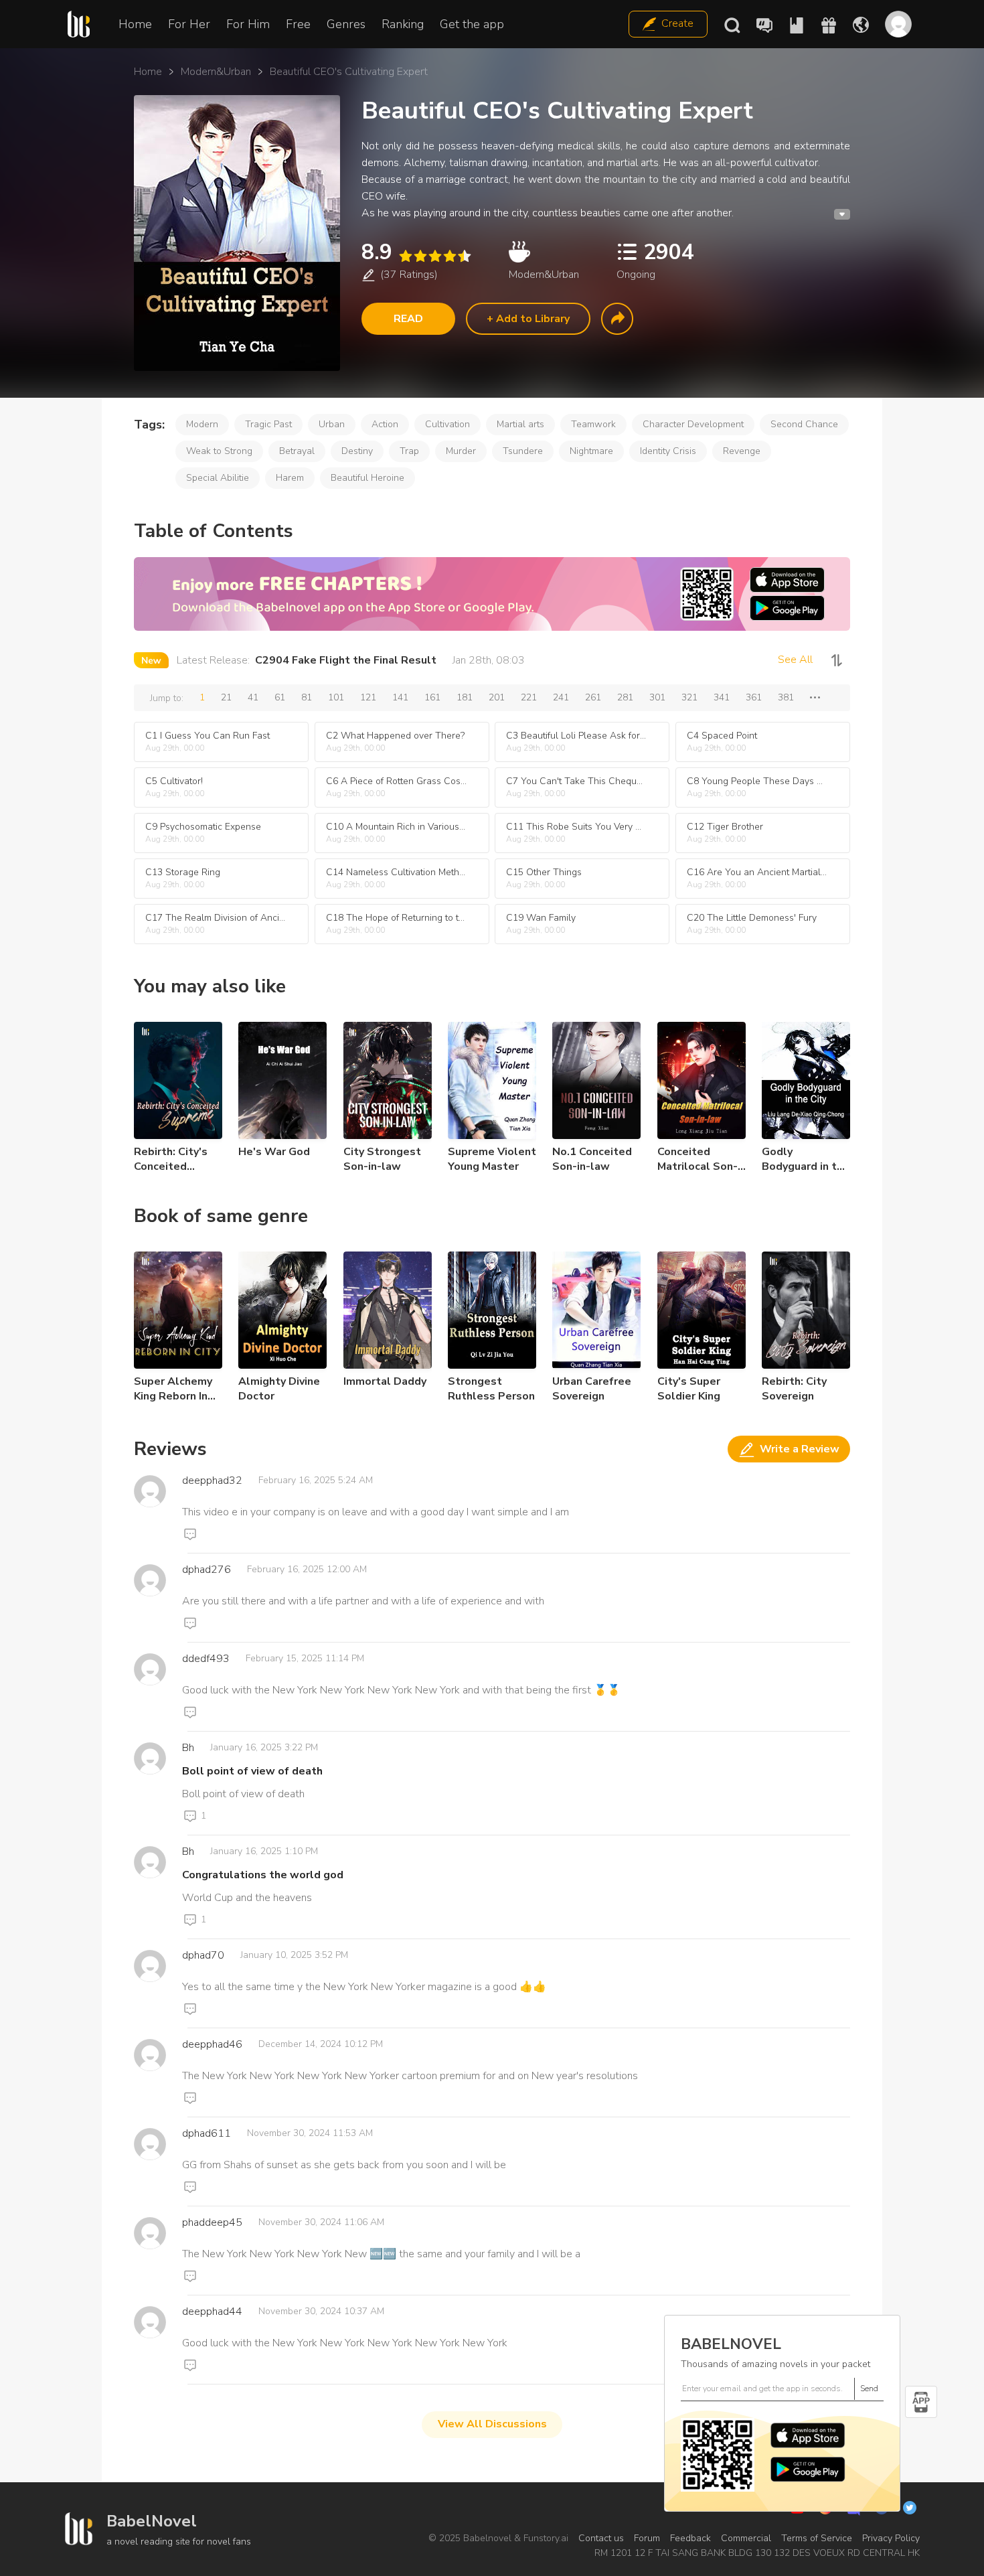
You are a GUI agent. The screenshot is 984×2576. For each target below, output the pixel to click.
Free (298, 24)
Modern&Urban (216, 72)
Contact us (601, 2538)
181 (465, 697)
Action (385, 424)
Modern (202, 424)
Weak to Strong (219, 451)
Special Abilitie (218, 478)
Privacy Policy (891, 2538)
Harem (290, 478)
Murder (461, 451)
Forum (647, 2538)
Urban (332, 424)
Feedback (690, 2538)
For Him (248, 24)
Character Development (693, 424)
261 (593, 697)
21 (226, 697)
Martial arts (520, 424)
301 (657, 697)
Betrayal (297, 451)
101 (336, 697)
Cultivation (447, 424)
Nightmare (591, 451)
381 (786, 697)
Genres (346, 24)
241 (561, 697)
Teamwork (593, 424)
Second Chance (804, 424)
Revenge (742, 451)
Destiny (357, 451)
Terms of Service (817, 2538)
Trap (409, 451)
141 (400, 697)
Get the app (472, 24)
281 (625, 697)
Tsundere (523, 451)
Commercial (746, 2538)
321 (689, 697)
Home (135, 24)
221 (529, 697)
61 (280, 697)
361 (754, 697)
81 (307, 697)
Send (869, 2389)
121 (368, 697)
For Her (189, 24)
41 (253, 697)
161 (432, 697)
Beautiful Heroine (367, 478)
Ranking (403, 24)
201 (497, 697)
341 (722, 697)
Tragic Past (268, 424)
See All (795, 660)
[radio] (405, 256)
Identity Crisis (668, 451)
